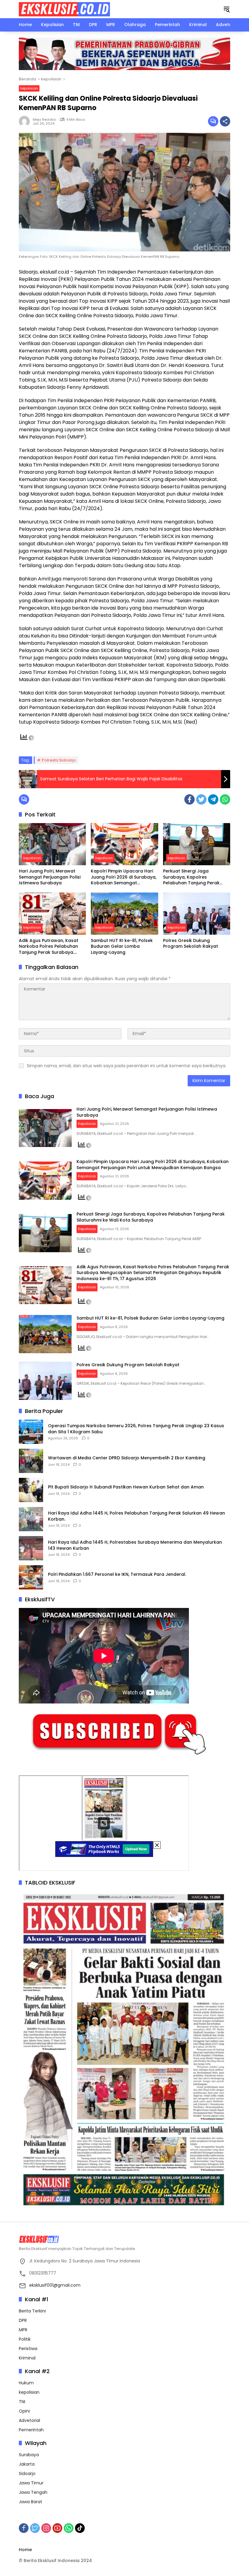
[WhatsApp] (225, 799)
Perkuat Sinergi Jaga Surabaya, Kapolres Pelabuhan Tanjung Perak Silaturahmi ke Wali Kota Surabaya (191, 877)
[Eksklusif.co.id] (64, 9)
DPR (23, 2320)
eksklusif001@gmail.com (55, 2285)
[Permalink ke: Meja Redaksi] (26, 121)
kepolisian (29, 88)
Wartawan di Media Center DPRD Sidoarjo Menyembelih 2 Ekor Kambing (127, 1458)
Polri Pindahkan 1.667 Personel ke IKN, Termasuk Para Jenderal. (117, 1574)
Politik (25, 2339)
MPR (23, 2330)
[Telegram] (213, 799)
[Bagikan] (225, 121)
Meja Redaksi (44, 119)
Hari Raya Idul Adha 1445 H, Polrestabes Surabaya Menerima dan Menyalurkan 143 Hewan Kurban (135, 1545)
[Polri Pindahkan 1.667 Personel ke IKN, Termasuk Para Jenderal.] (31, 1577)
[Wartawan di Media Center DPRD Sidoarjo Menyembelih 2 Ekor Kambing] (31, 1461)
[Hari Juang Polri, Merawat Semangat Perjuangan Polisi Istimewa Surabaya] (52, 844)
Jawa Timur (31, 2483)
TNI (22, 2402)
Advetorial (29, 2420)
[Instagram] (46, 2528)
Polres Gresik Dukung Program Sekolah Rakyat (191, 944)
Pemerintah (31, 2430)
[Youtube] (57, 2528)
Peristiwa (28, 2349)
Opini (24, 2411)
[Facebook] (189, 799)
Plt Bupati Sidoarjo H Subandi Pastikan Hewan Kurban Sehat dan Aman (126, 1487)
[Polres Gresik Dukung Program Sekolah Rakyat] (197, 914)
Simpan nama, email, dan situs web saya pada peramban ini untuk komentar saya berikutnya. (126, 1066)
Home (25, 2550)
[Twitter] (201, 799)
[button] (227, 9)
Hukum (26, 2383)
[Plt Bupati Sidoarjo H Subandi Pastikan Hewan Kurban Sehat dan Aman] (31, 1490)
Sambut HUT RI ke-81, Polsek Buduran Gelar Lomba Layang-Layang (122, 947)
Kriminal (27, 2358)
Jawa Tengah (33, 2492)
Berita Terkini (32, 2311)
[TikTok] (80, 2528)
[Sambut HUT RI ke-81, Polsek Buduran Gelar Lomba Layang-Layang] (124, 914)
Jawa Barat (31, 2502)
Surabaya (29, 2455)
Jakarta (27, 2464)
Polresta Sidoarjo (59, 760)
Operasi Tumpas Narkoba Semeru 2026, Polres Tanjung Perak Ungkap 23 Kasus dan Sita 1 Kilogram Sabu (136, 1429)
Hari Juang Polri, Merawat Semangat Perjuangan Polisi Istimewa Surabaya (50, 877)
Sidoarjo (27, 2473)
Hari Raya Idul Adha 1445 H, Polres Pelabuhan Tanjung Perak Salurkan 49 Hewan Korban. (136, 1516)
